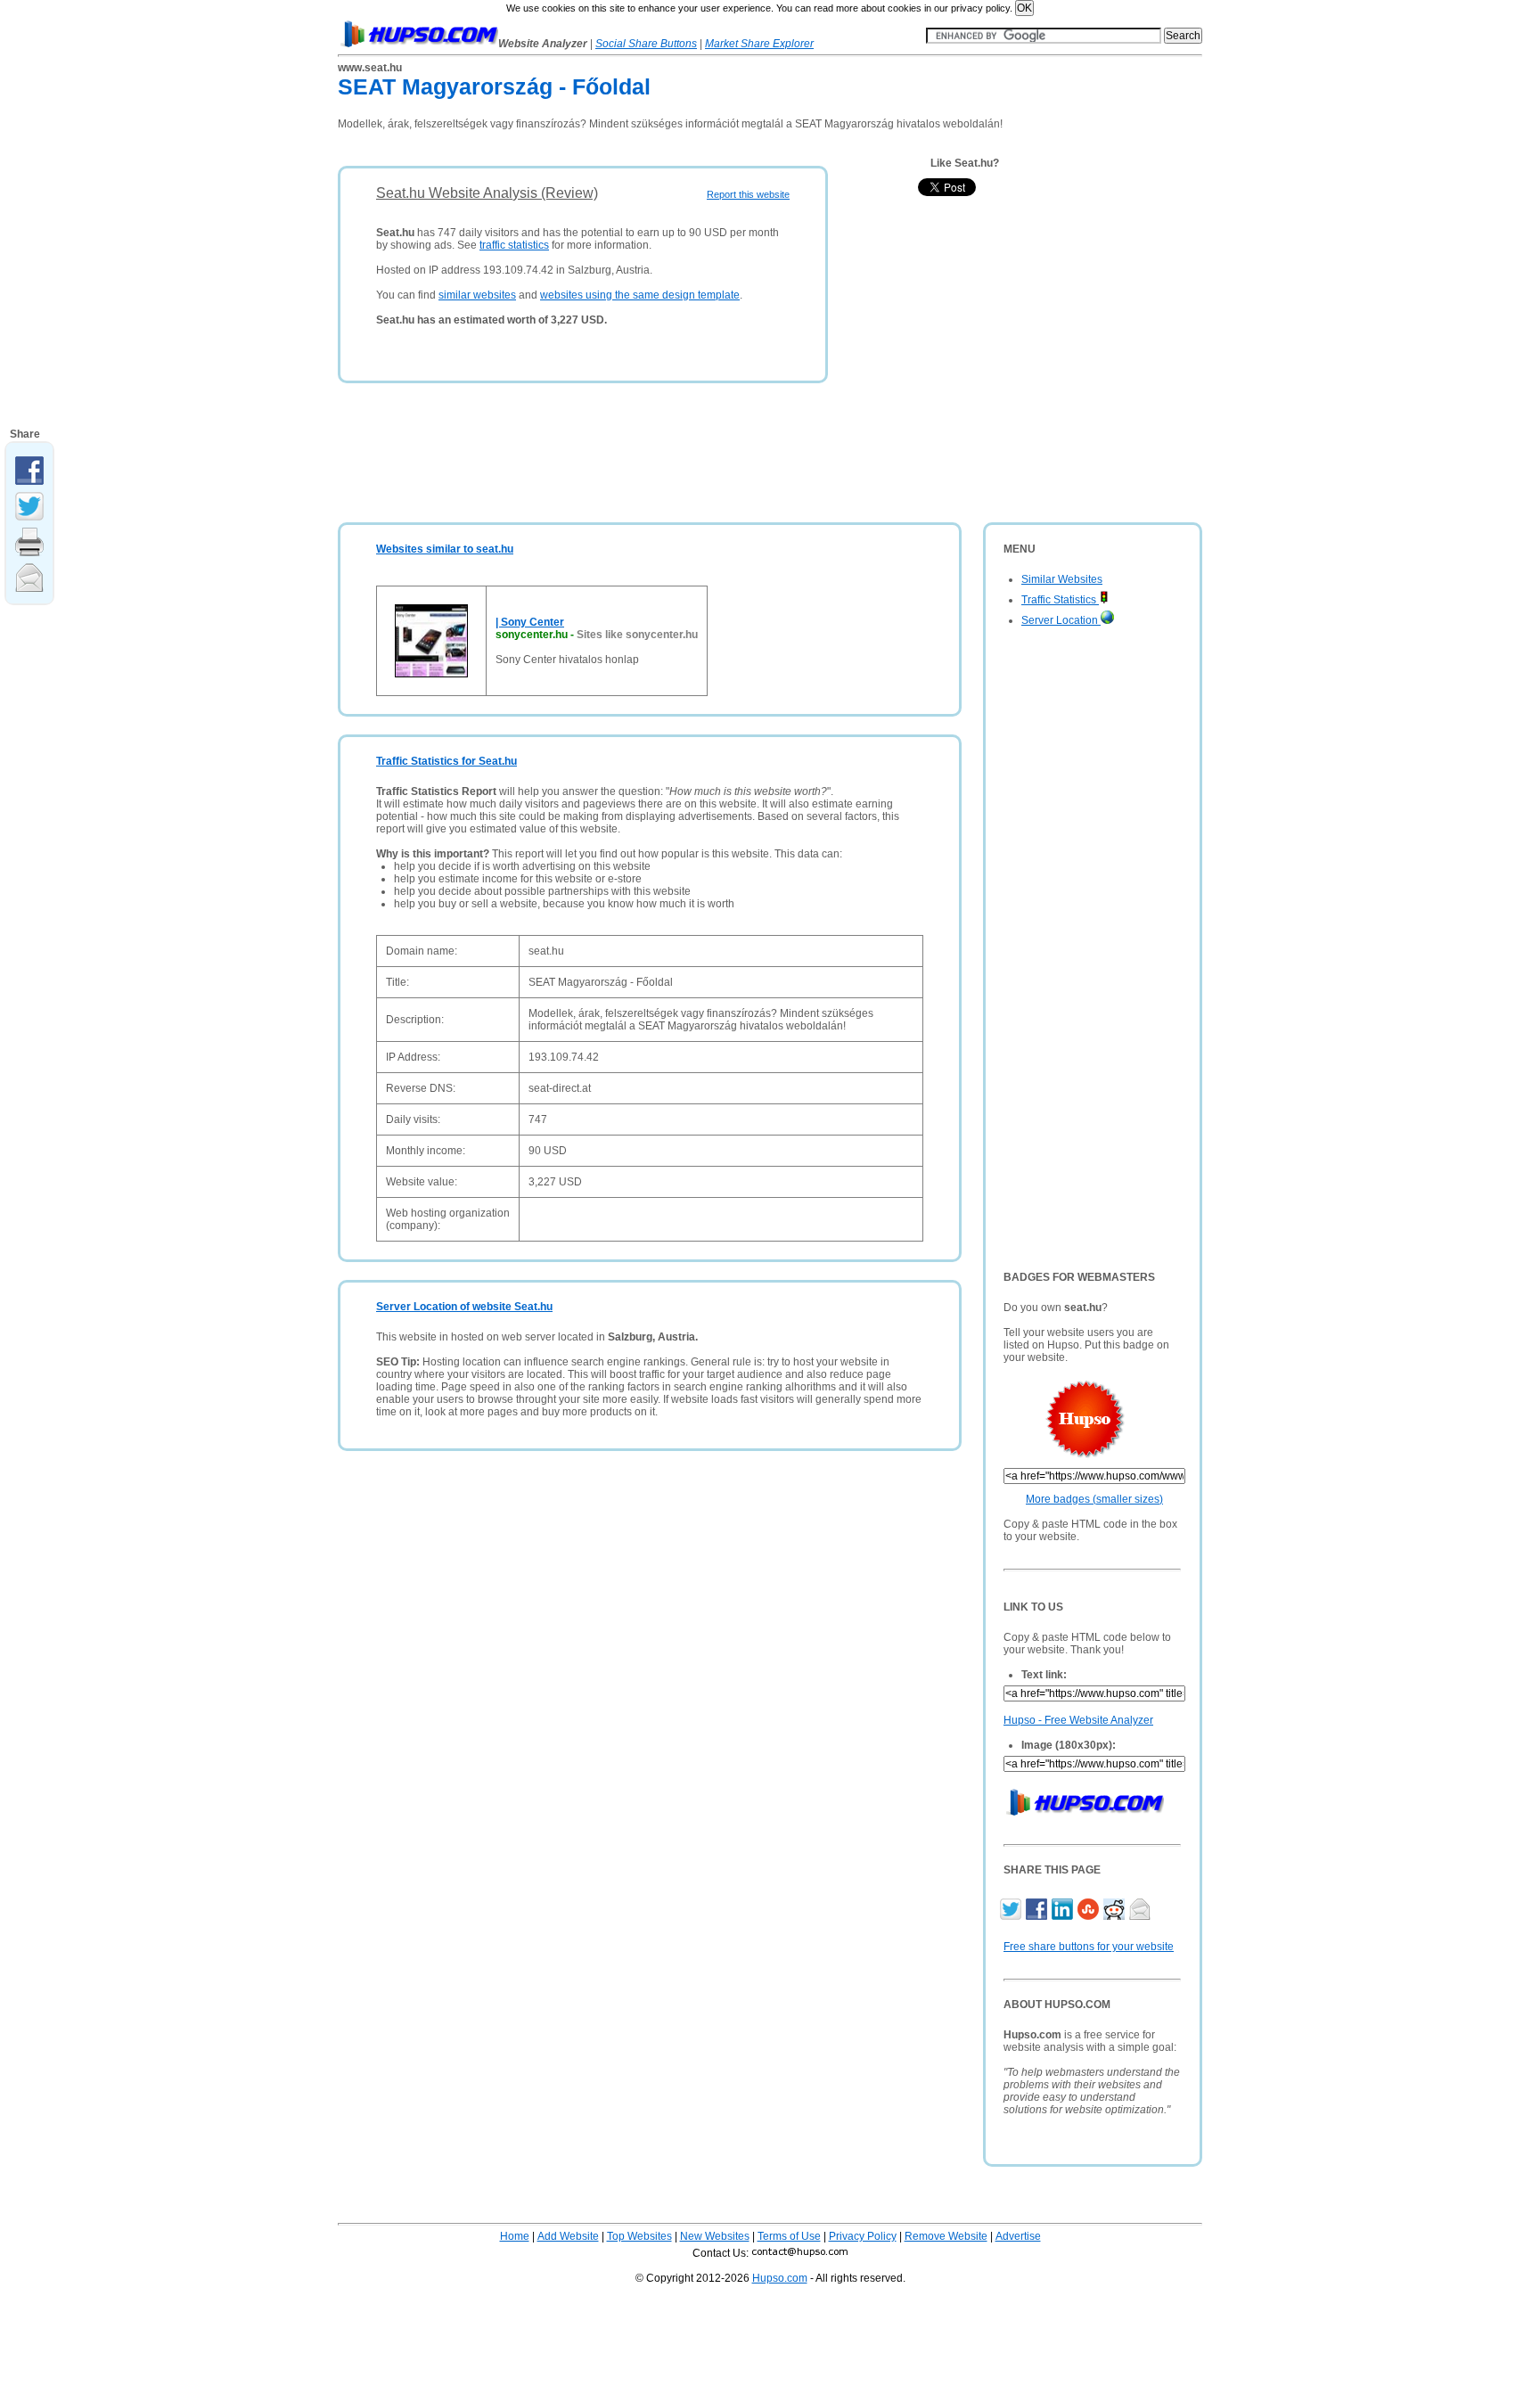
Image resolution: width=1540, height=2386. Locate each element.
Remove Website (946, 2236)
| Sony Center (530, 622)
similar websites (477, 295)
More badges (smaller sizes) (1094, 1499)
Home (515, 2236)
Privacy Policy (863, 2236)
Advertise (1018, 2236)
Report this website (748, 194)
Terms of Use (789, 2236)
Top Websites (639, 2236)
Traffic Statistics (1060, 600)
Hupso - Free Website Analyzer (1078, 1720)
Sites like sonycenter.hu (637, 635)
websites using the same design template (640, 295)
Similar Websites (1062, 579)
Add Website (568, 2236)
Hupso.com (780, 2278)
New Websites (715, 2236)
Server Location (1061, 620)
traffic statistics (514, 245)
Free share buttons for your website (1089, 1947)
